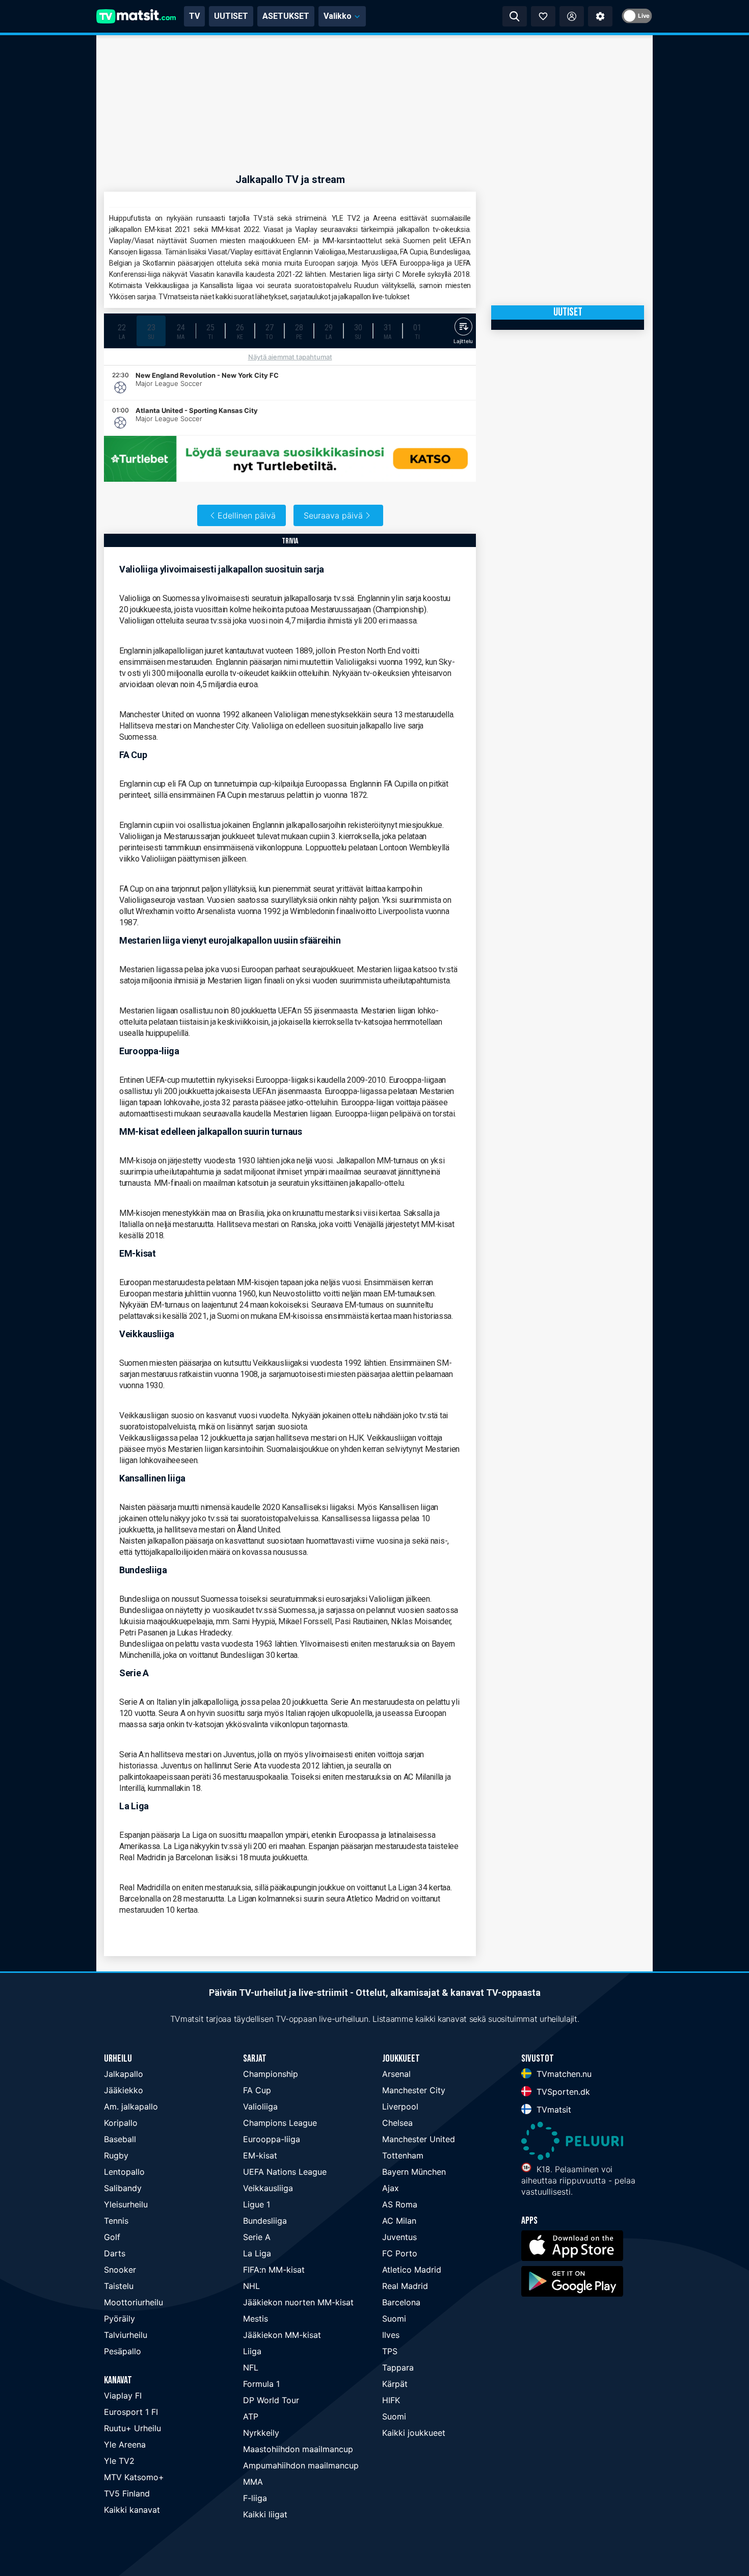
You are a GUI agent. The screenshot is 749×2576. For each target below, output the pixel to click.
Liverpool (400, 2106)
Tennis (116, 2221)
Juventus (399, 2237)
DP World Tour (271, 2400)
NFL (251, 2367)
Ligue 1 (257, 2204)
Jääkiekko (124, 2090)
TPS (390, 2351)
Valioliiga (260, 2106)
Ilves (391, 2335)
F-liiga (255, 2498)
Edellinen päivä (247, 515)
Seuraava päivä (333, 515)
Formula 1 (261, 2384)
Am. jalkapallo (131, 2106)
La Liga (257, 2253)
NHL (251, 2286)
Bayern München (414, 2172)
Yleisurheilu (126, 2204)
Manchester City (414, 2090)
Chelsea (397, 2123)
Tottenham (403, 2155)
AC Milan (399, 2221)
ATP (251, 2416)
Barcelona (401, 2302)
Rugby (116, 2155)
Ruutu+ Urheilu (132, 2428)
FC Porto (400, 2253)
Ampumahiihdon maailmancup (301, 2465)
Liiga (252, 2351)
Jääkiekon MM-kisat (282, 2335)
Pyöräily (119, 2319)
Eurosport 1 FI (131, 2412)
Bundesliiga (265, 2221)
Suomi (394, 2319)
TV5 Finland (127, 2493)
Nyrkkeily (261, 2433)
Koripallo (121, 2123)
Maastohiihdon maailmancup (298, 2449)
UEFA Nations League (285, 2172)
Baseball (120, 2139)
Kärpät (395, 2384)
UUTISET (231, 16)
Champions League (280, 2123)
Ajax (391, 2188)
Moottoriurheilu (133, 2302)
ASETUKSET (286, 16)
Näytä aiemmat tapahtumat (290, 357)
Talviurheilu (126, 2335)
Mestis (256, 2319)
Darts (115, 2253)
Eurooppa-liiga (272, 2139)
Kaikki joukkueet (414, 2433)
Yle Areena (125, 2444)
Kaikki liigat (265, 2514)
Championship (271, 2074)
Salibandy (123, 2188)
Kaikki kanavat (132, 2510)
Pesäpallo (123, 2351)
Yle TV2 (119, 2461)
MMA (253, 2482)
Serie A (257, 2237)
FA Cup (257, 2090)
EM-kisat (260, 2155)
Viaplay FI (123, 2396)
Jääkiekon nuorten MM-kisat (298, 2302)
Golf (112, 2237)
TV (194, 16)
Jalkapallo (124, 2074)
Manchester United (419, 2139)
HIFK (391, 2400)
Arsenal (396, 2074)
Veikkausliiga (268, 2188)
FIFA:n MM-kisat (274, 2270)
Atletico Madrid (412, 2270)
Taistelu (119, 2286)
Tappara (398, 2367)
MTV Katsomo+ (134, 2477)
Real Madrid (405, 2286)
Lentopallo (124, 2172)
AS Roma (400, 2204)
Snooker (120, 2270)
